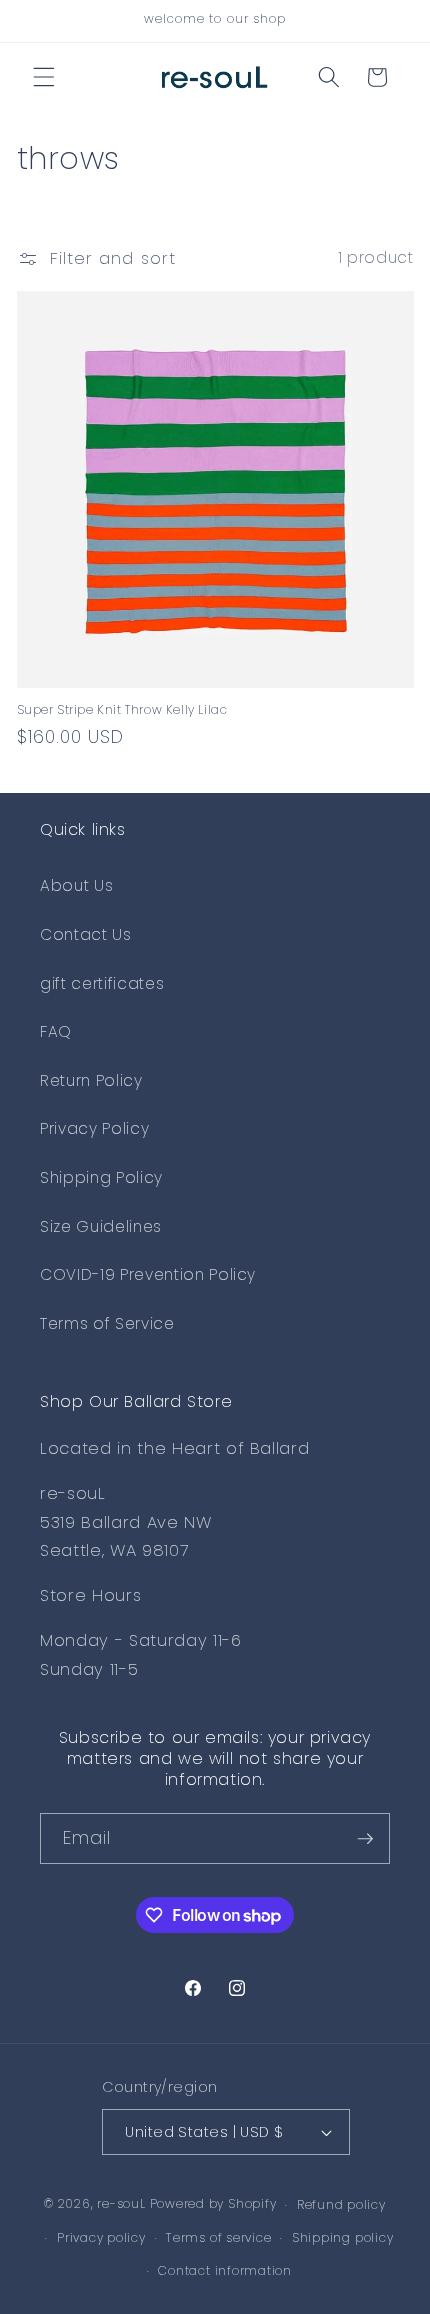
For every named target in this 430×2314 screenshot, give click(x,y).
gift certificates (102, 983)
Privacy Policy (94, 1128)
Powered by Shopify (213, 2204)
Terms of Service (107, 1323)
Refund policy (341, 2204)
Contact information (225, 2270)
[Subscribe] (365, 1839)
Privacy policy (101, 2237)
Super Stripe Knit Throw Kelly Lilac (122, 710)
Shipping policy (343, 2237)
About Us (76, 885)
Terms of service (218, 2237)
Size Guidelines (101, 1226)
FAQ (56, 1031)
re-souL (121, 2204)
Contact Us (86, 934)
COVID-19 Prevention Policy (148, 1274)
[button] (44, 77)
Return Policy (91, 1080)
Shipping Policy (101, 1177)
